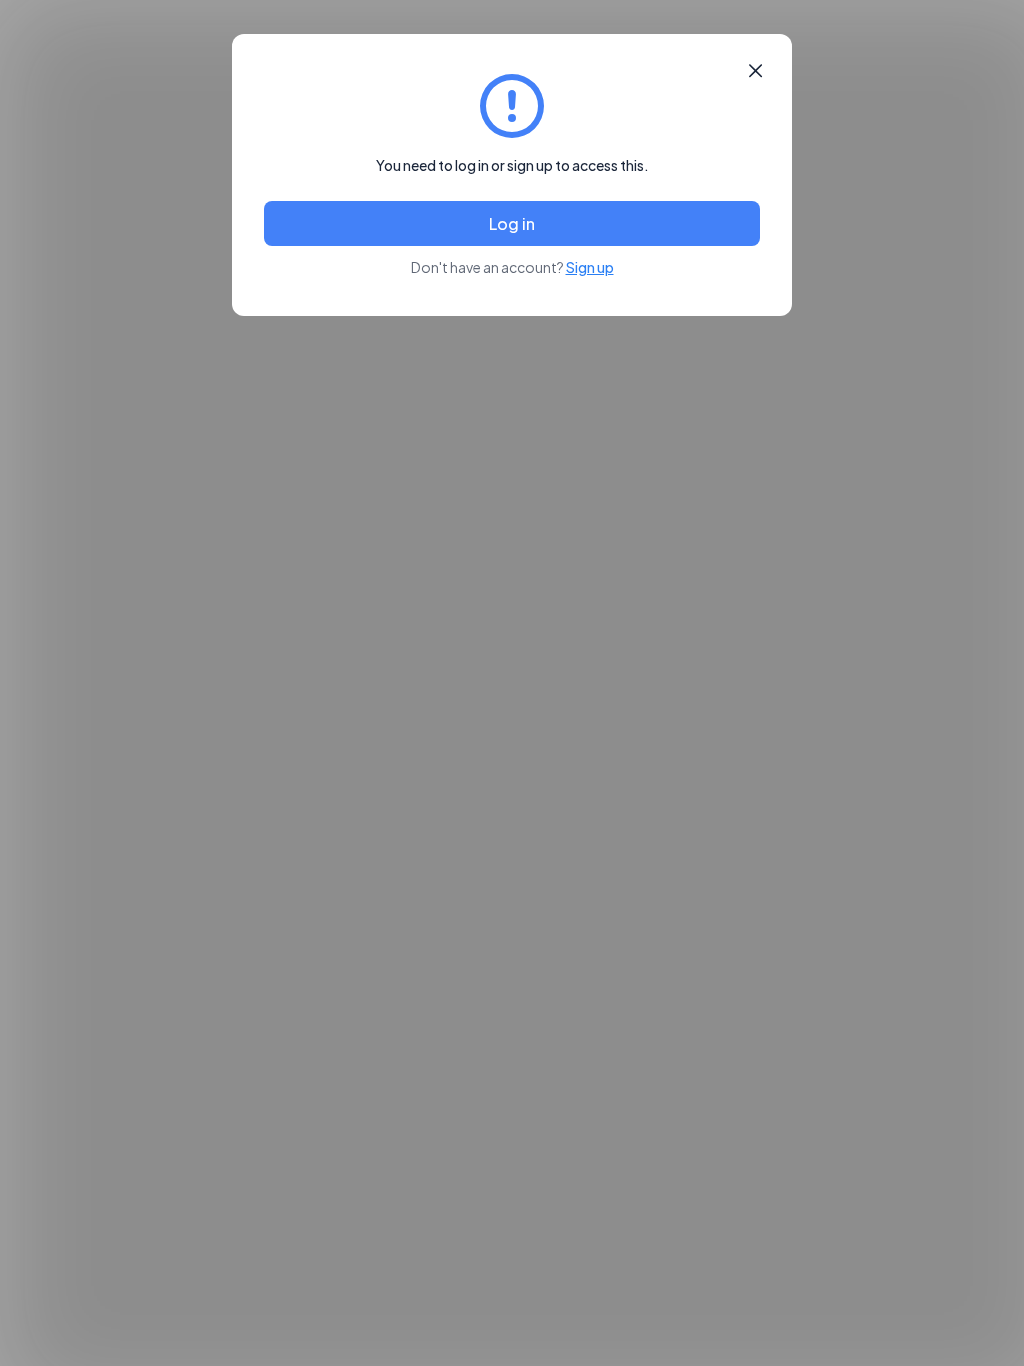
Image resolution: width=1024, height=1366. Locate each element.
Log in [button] (512, 223)
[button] (755, 71)
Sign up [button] (590, 267)
